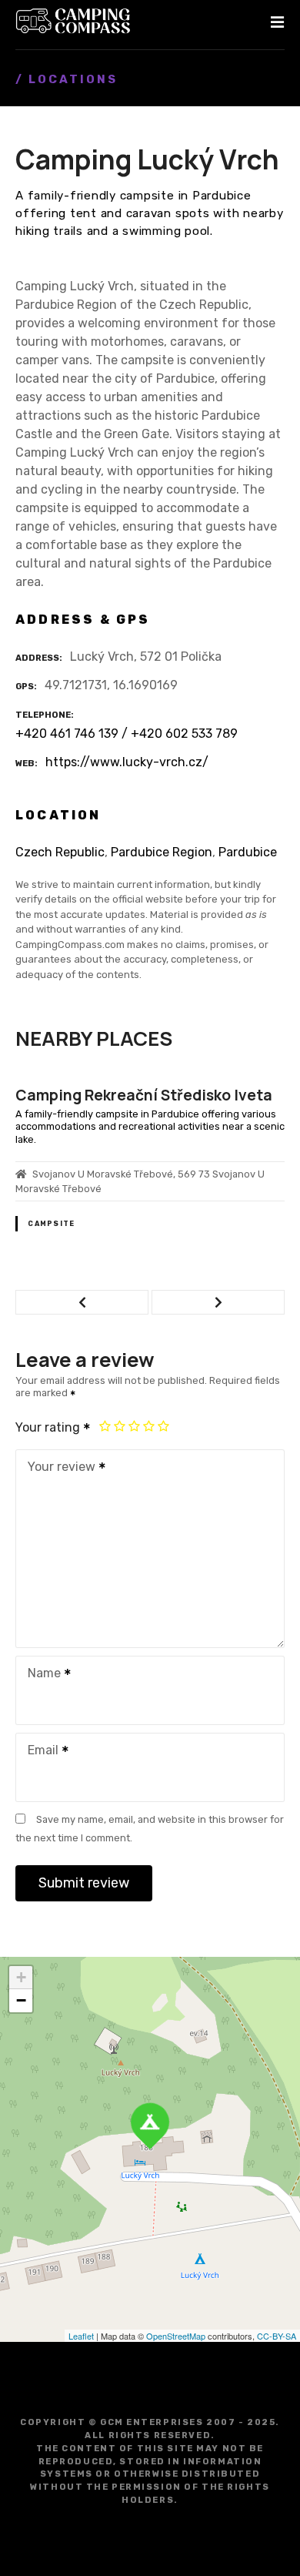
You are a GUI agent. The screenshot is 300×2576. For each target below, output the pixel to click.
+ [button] (21, 1977)
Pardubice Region (162, 852)
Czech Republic (60, 852)
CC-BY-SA (277, 2336)
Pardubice (248, 852)
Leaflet (81, 2336)
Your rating (49, 1427)
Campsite (193, 1208)
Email (39, 1752)
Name (40, 1675)
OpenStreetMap (176, 2336)
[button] (82, 1302)
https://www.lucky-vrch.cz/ (127, 762)
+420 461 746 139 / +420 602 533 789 (127, 734)
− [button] (21, 2000)
